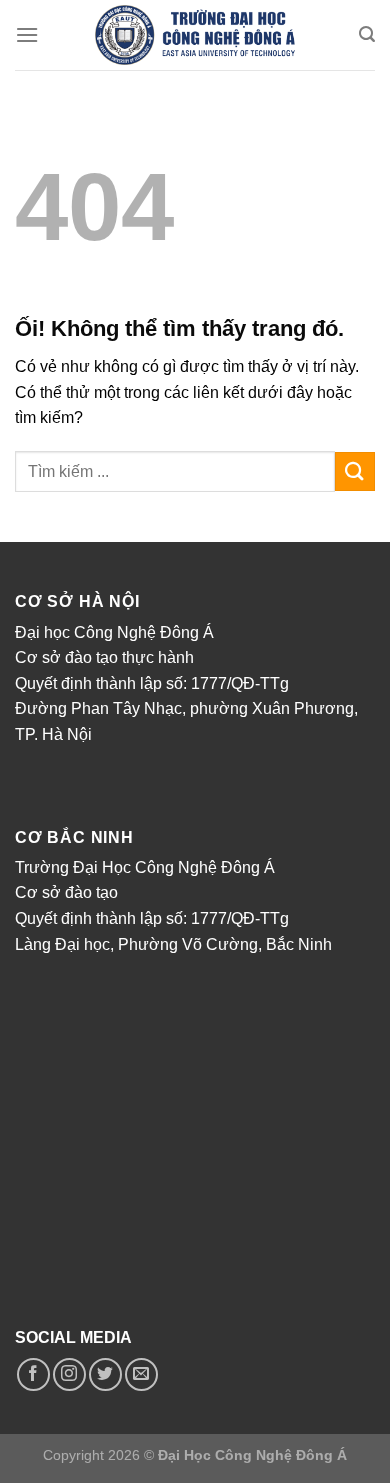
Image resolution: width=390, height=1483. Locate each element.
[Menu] (27, 34)
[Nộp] (355, 471)
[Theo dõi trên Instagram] (69, 1374)
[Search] (367, 34)
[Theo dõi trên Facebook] (33, 1374)
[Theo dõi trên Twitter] (105, 1374)
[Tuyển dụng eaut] (195, 35)
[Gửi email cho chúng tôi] (141, 1374)
